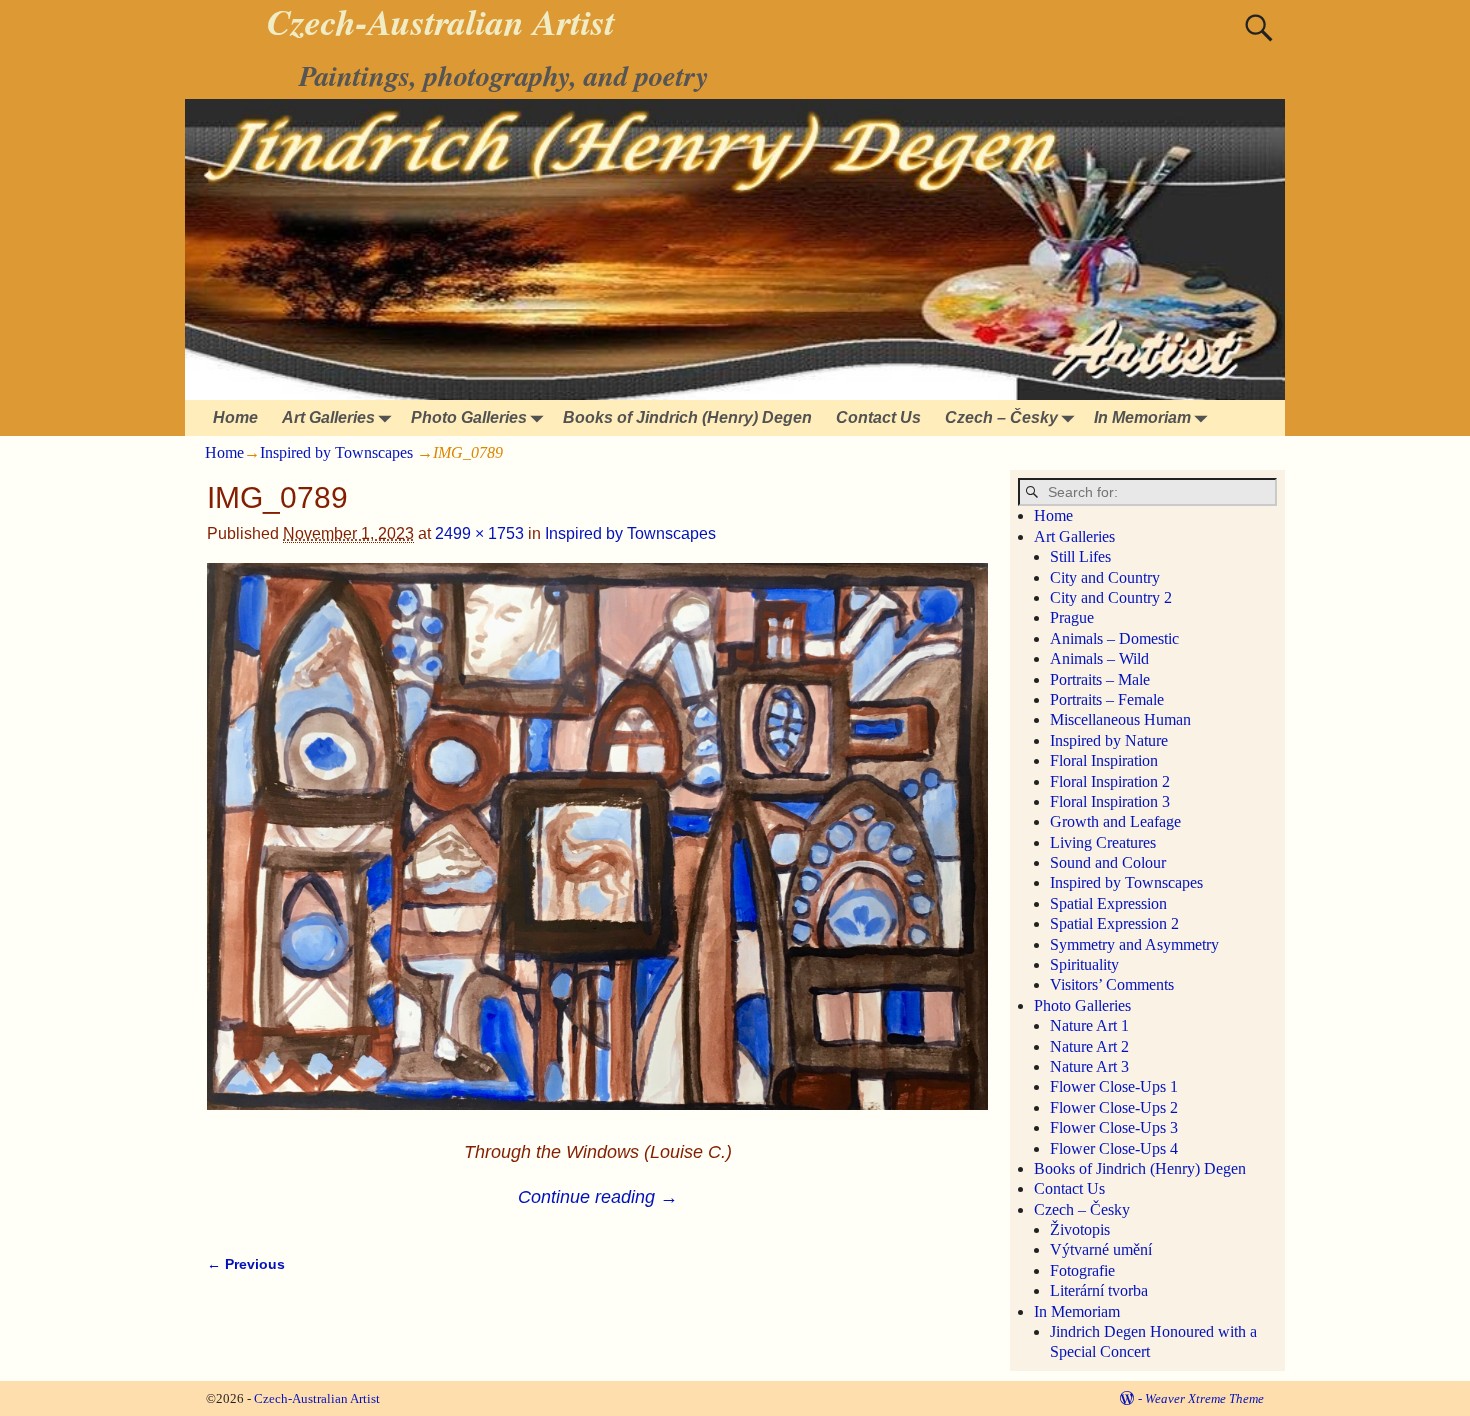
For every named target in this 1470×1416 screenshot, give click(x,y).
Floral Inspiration (1104, 760)
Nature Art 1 (1089, 1025)
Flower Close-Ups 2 (1114, 1107)
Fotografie (1082, 1270)
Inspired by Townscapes (336, 452)
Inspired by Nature (1109, 740)
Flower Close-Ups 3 (1114, 1127)
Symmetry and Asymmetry (1134, 944)
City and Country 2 (1111, 597)
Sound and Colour (1108, 862)
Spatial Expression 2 (1114, 923)
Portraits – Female (1107, 699)
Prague (1072, 617)
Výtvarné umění (1101, 1249)
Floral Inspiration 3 (1110, 801)
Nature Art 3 (1089, 1066)
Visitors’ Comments (1112, 984)
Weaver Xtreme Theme (1204, 1398)
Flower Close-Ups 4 (1114, 1148)
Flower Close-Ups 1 (1114, 1086)
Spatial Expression (1108, 903)
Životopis (1080, 1229)
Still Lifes (1080, 556)
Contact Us (878, 417)
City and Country (1105, 577)
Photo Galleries (469, 417)
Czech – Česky (1001, 417)
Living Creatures (1103, 842)
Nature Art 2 (1089, 1046)
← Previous (246, 1264)
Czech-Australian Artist (317, 1398)
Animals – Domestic (1114, 638)
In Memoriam (1142, 417)
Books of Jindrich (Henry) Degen (687, 417)
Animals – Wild (1099, 658)
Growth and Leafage (1115, 821)
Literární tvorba (1099, 1290)
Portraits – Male (1100, 679)
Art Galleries (328, 417)
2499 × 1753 (479, 533)
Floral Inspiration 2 (1110, 781)
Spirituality (1084, 964)
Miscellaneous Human (1120, 719)
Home (235, 417)
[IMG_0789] (597, 849)
